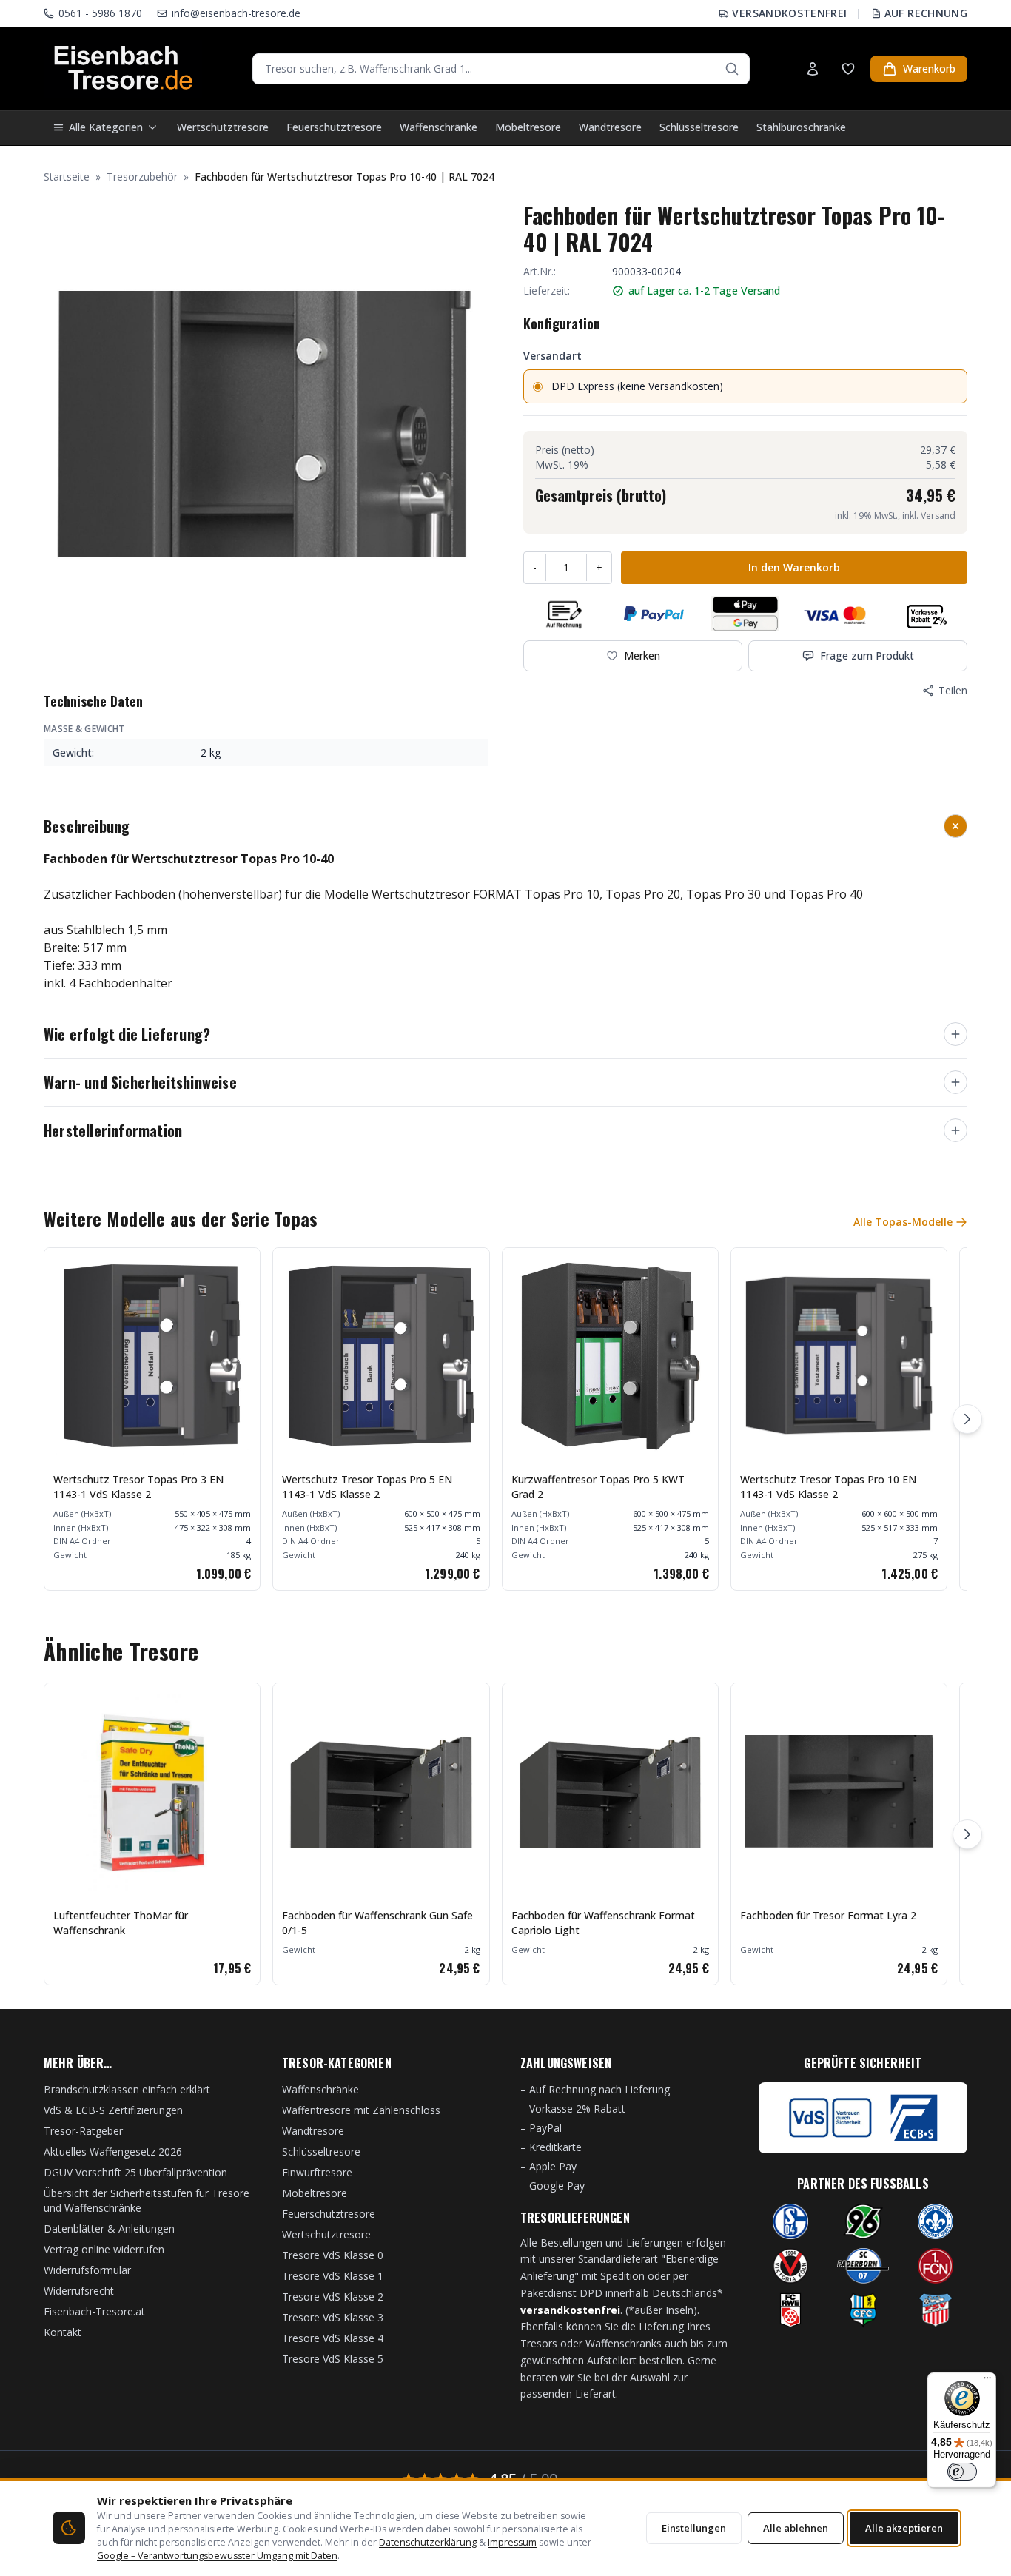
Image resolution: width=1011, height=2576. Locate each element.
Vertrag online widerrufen (104, 2249)
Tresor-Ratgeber (83, 2131)
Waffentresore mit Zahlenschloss (361, 2110)
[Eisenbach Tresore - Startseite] (123, 69)
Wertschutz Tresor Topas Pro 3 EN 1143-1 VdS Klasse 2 (138, 1487)
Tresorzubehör (142, 177)
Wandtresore (610, 127)
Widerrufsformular (87, 2270)
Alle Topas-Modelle (903, 1222)
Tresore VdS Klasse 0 (333, 2255)
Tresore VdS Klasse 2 (333, 2297)
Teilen (953, 690)
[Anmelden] (813, 69)
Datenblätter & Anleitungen (109, 2228)
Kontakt (63, 2332)
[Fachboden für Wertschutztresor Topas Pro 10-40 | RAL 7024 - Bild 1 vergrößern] (266, 424)
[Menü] (987, 2381)
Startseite (67, 177)
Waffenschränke (439, 127)
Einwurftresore (317, 2172)
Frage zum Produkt (867, 655)
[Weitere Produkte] (967, 1419)
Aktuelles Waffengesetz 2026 (113, 2151)
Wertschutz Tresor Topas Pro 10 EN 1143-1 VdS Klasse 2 (828, 1487)
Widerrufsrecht (79, 2291)
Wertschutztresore (223, 127)
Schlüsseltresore (699, 127)
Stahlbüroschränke (801, 127)
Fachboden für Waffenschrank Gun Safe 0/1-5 (377, 1923)
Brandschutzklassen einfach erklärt (127, 2089)
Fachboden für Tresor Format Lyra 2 (828, 1915)
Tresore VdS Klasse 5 (333, 2359)
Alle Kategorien (106, 127)
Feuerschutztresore (334, 127)
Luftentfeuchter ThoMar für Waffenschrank (121, 1923)
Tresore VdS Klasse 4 (333, 2338)
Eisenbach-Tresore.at (94, 2311)
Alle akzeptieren (904, 2528)
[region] (505, 1419)
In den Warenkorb (794, 567)
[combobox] (501, 69)
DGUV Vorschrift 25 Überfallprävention (135, 2172)
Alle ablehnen (796, 2528)
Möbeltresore (528, 127)
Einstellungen (694, 2528)
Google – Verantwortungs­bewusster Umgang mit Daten (217, 2556)
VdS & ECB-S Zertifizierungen (113, 2110)
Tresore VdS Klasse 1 (333, 2276)
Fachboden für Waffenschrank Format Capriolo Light (603, 1923)
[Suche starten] (732, 69)
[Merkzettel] (848, 69)
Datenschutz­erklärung (428, 2542)
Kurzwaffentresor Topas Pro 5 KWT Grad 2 (598, 1487)
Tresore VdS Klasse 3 (333, 2317)
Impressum (512, 2542)
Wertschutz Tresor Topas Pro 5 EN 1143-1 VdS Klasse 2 (367, 1487)
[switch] (962, 2472)
